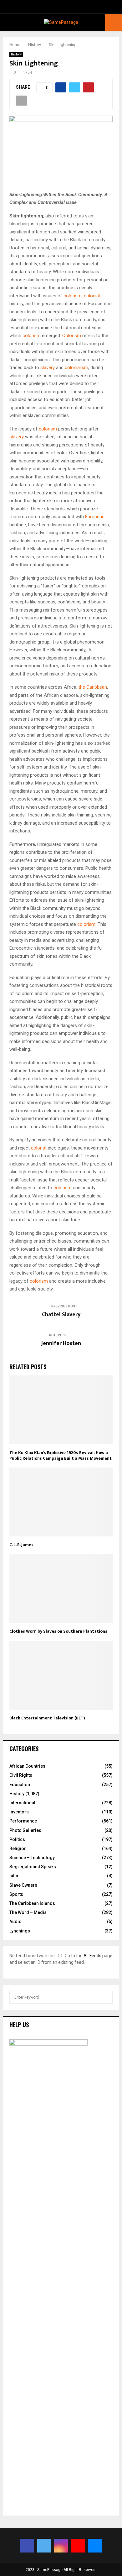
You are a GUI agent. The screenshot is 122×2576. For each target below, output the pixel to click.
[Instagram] (61, 2546)
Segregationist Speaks (33, 1867)
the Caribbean (93, 687)
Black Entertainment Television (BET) (47, 1718)
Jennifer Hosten (61, 1343)
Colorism (72, 336)
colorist (39, 1148)
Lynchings (20, 1931)
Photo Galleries (25, 1830)
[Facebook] (27, 2546)
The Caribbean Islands (32, 1903)
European (95, 517)
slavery (48, 368)
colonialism (76, 368)
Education (20, 1785)
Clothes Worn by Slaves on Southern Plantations (58, 1631)
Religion (18, 1849)
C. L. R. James (21, 1545)
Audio (15, 1922)
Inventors (19, 1812)
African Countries (27, 1766)
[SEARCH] (106, 1997)
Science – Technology (32, 1858)
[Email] (95, 2546)
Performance (23, 1821)
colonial (92, 296)
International (22, 1803)
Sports (16, 1894)
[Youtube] (78, 2546)
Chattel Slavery (61, 1315)
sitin (14, 1876)
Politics (17, 1839)
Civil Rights (21, 1775)
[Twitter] (44, 2546)
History (16, 54)
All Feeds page (98, 1956)
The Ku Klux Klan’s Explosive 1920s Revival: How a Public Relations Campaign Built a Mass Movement (61, 1455)
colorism (73, 296)
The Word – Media (28, 1912)
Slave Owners (23, 1885)
